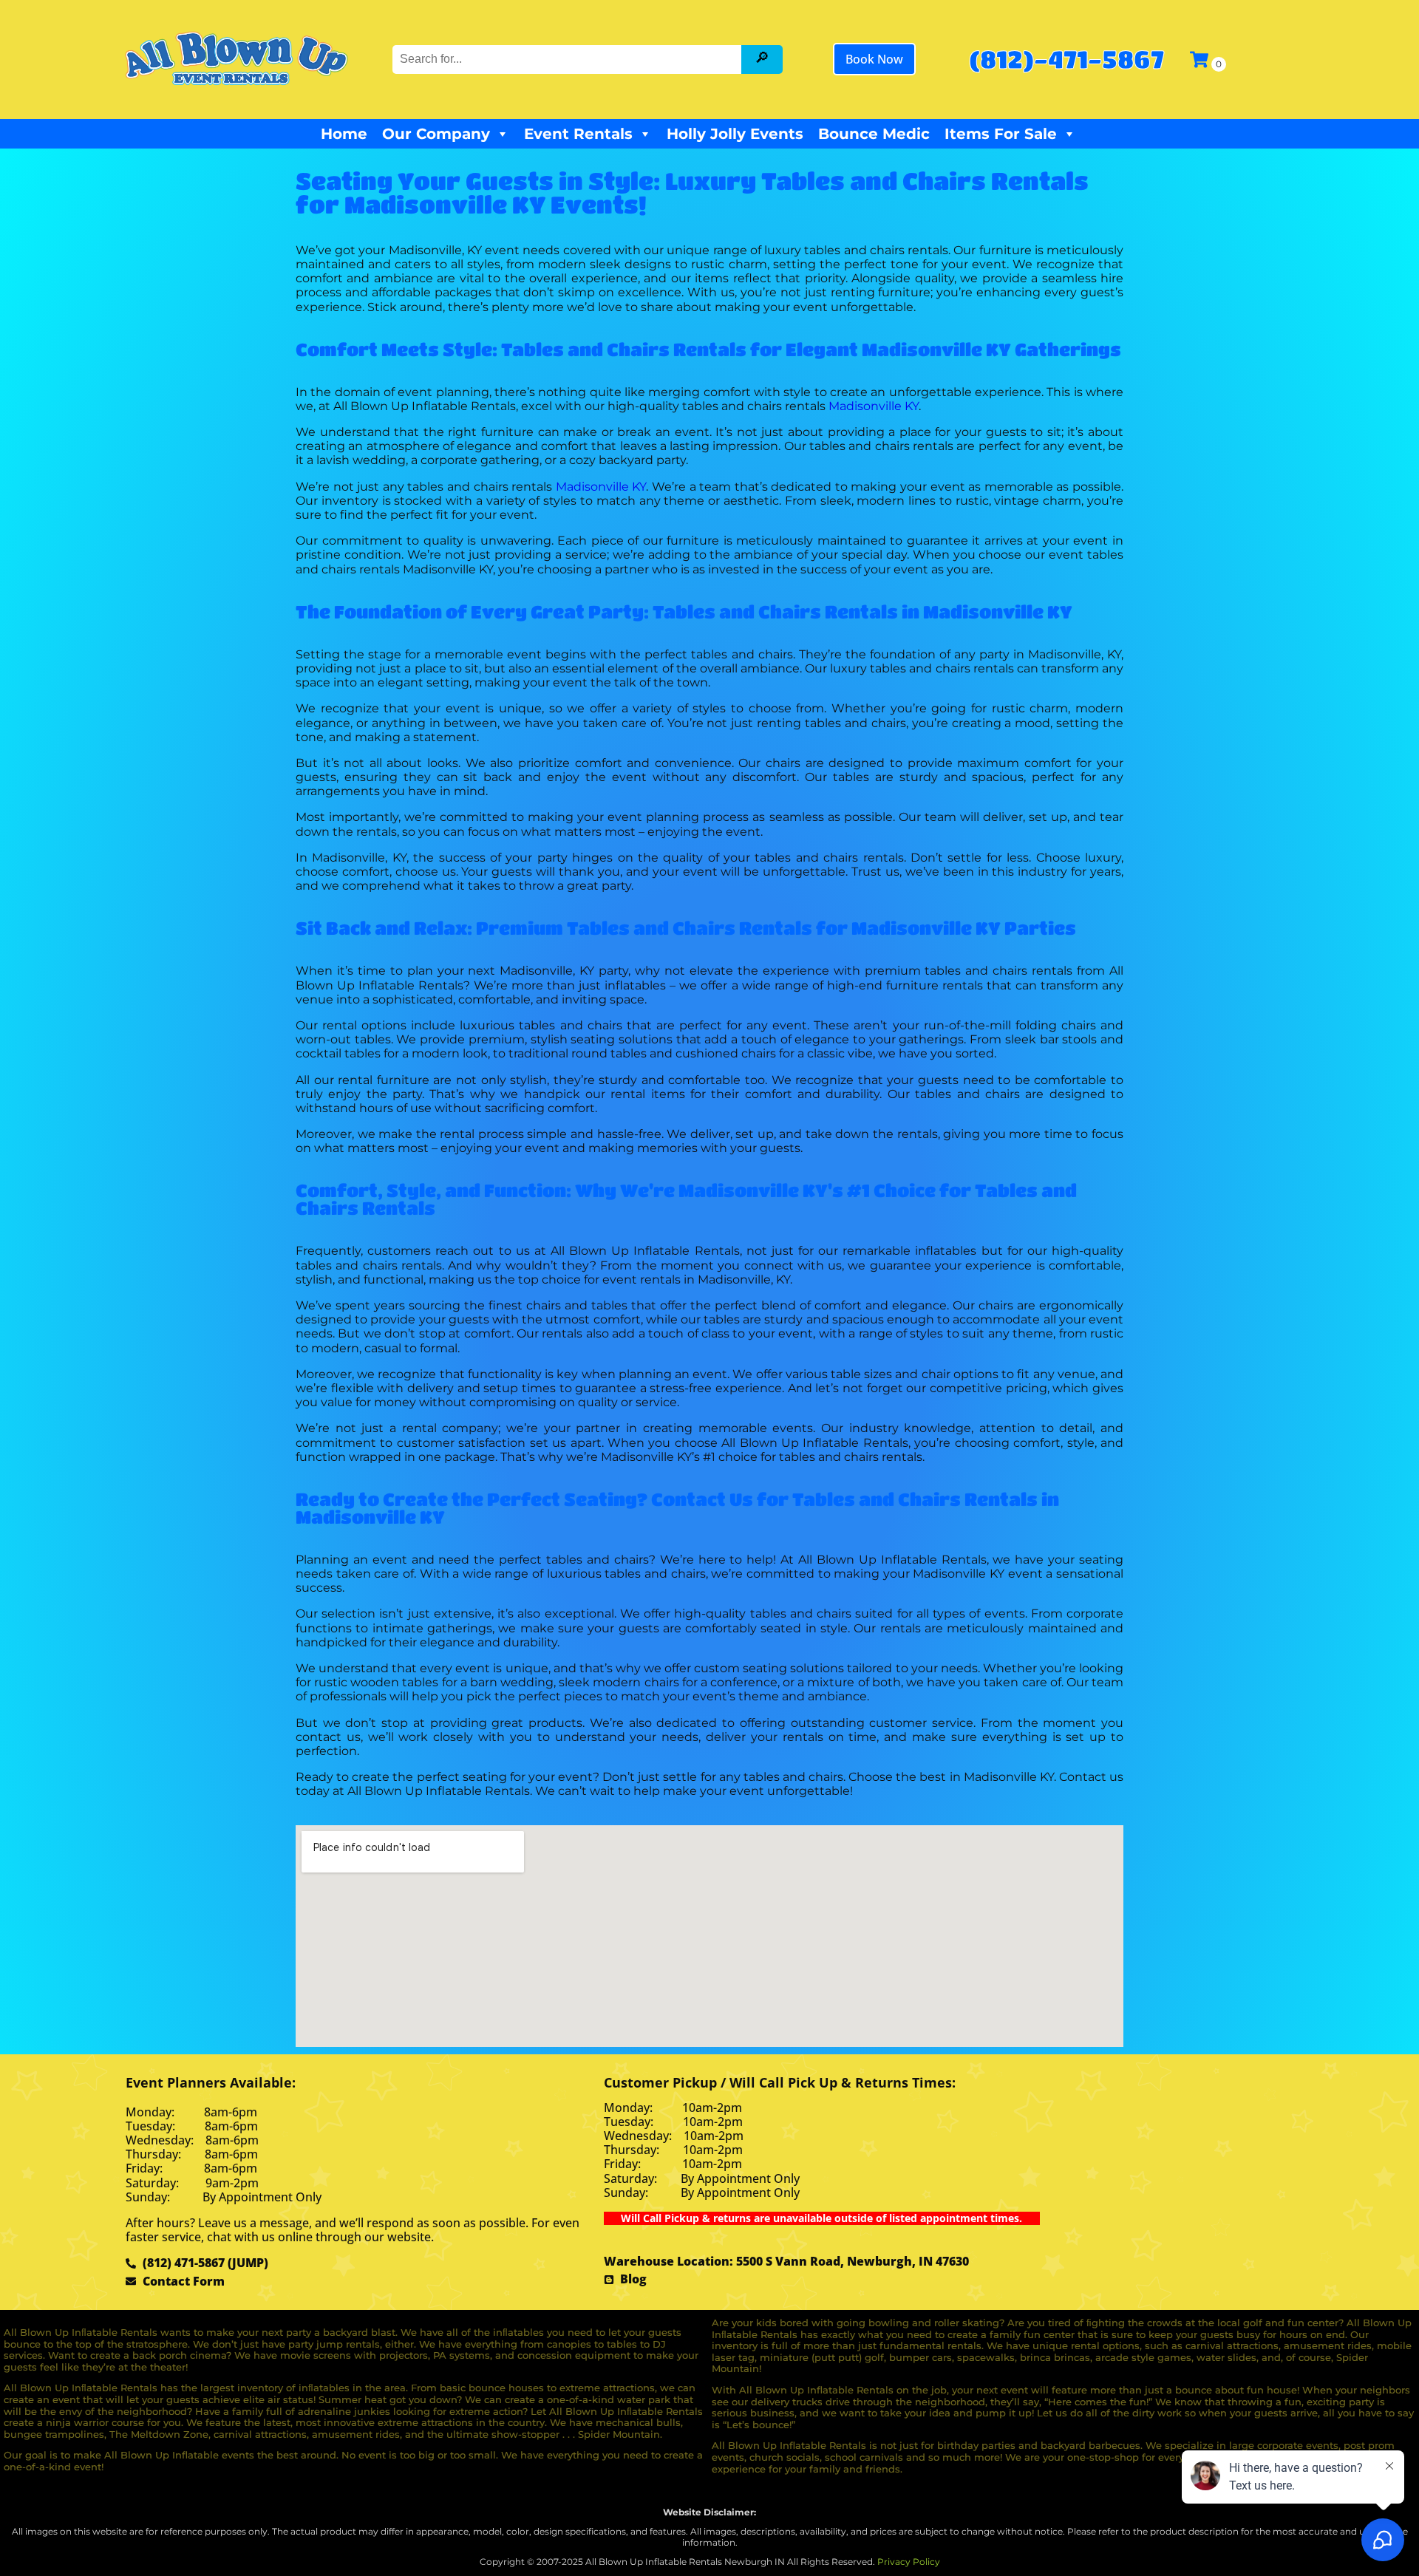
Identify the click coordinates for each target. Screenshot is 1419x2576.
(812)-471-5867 (1066, 59)
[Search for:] (568, 59)
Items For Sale (1001, 134)
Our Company (436, 134)
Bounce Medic (874, 134)
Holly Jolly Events (735, 134)
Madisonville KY (874, 406)
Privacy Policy (909, 2562)
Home (344, 134)
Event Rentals (578, 134)
